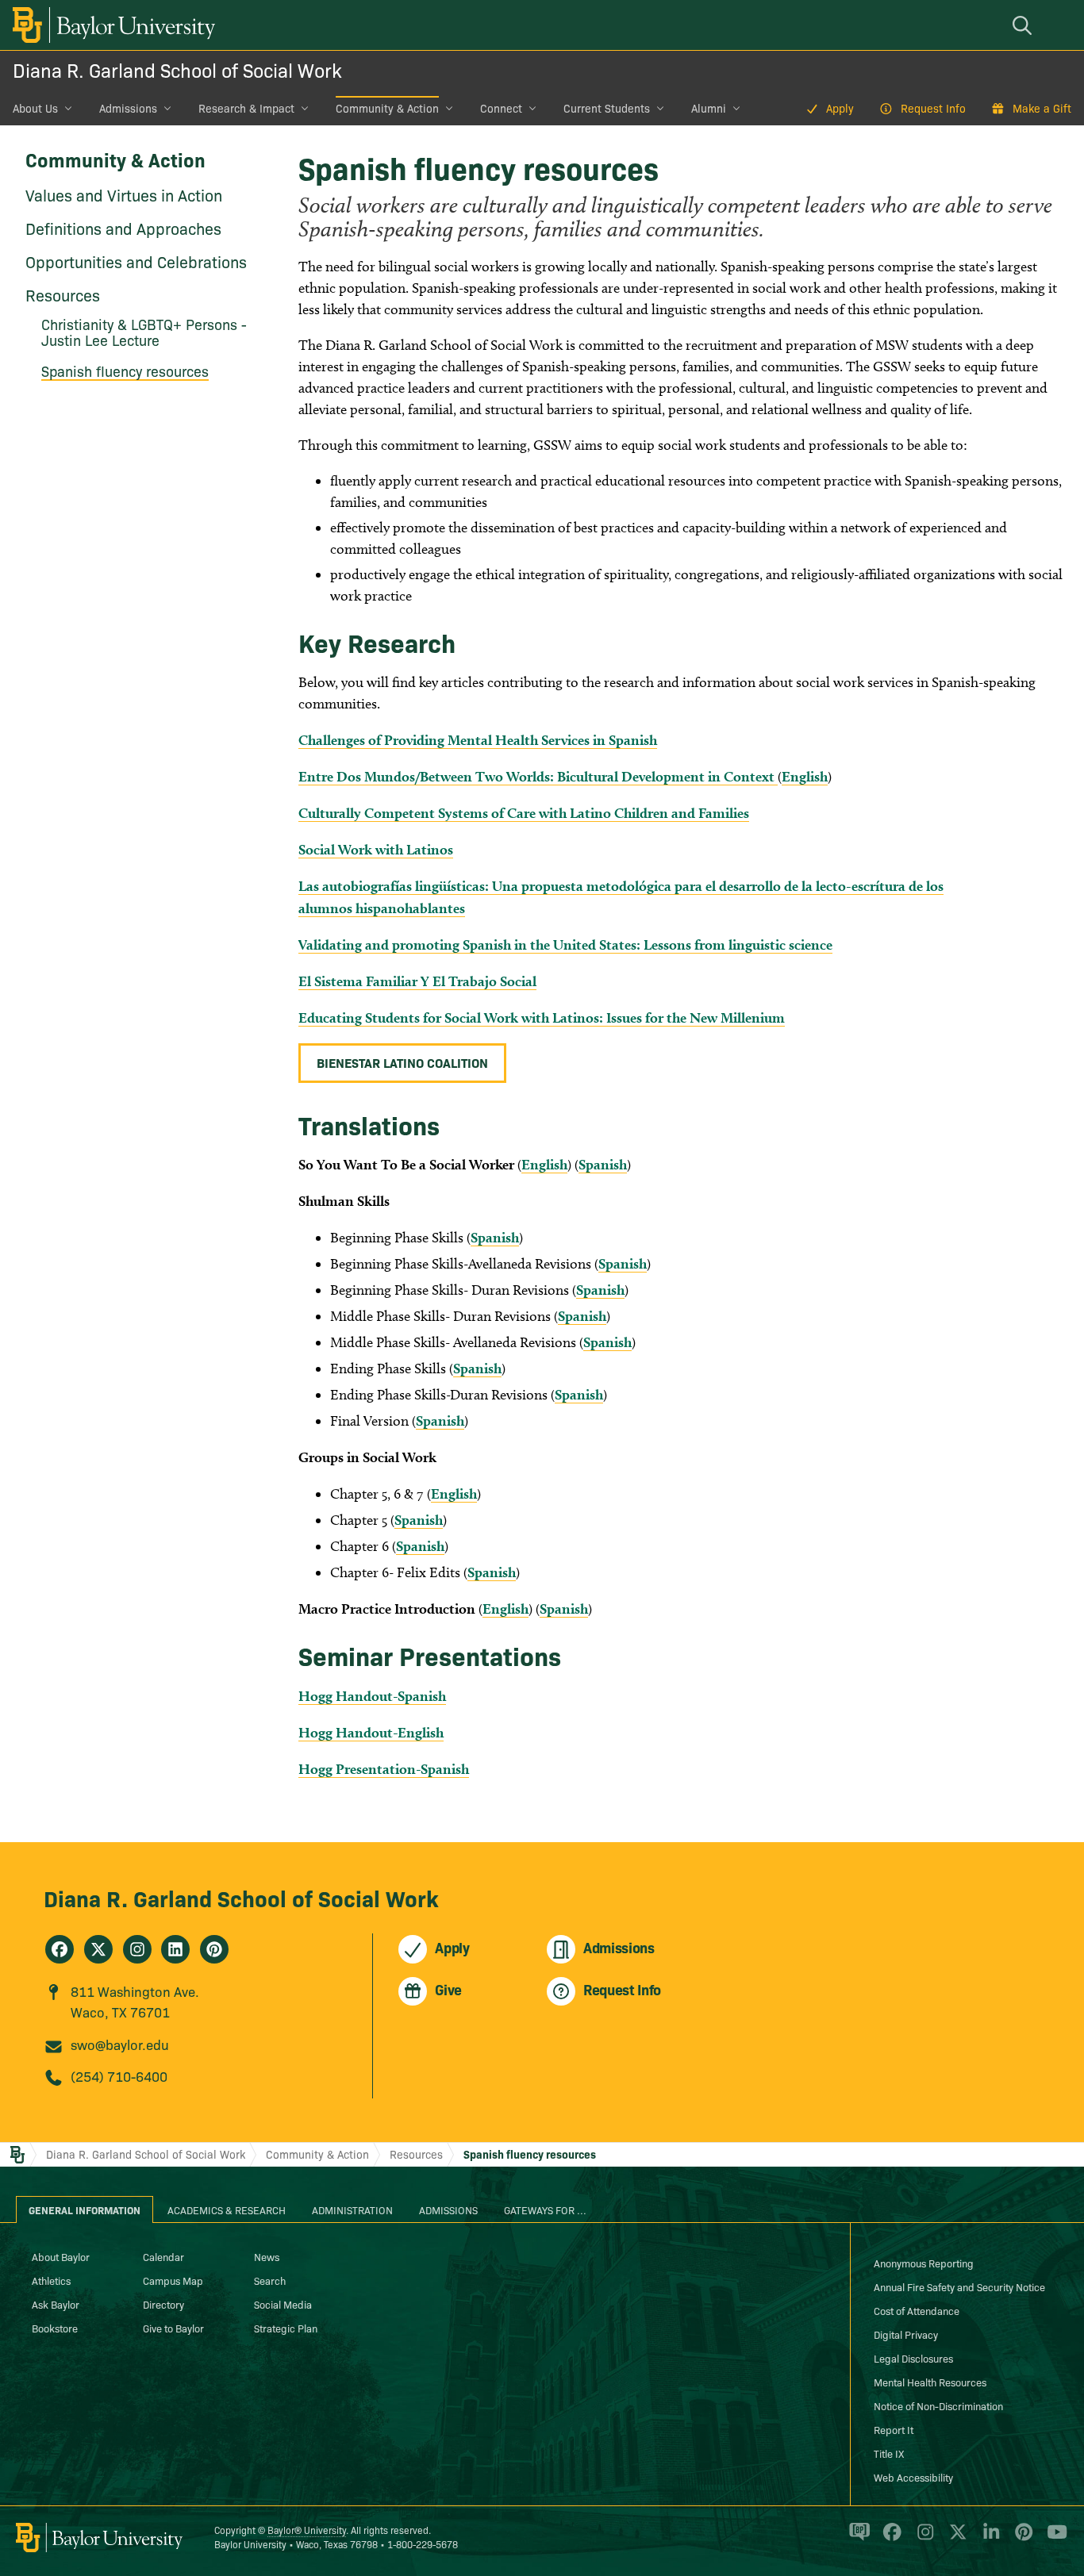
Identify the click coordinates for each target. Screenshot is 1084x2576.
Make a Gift (1042, 108)
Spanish (603, 1164)
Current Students (607, 108)
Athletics (51, 2280)
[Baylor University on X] (955, 2539)
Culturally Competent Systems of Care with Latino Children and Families (524, 813)
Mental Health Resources (930, 2382)
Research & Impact (246, 108)
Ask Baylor (56, 2304)
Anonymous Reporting (924, 2263)
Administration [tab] (352, 2209)
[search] (1024, 25)
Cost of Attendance (917, 2310)
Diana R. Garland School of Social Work (177, 69)
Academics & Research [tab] (227, 2209)
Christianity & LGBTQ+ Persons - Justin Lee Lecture (144, 332)
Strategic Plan (286, 2328)
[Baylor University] (111, 25)
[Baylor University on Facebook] (889, 2539)
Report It (894, 2429)
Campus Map (173, 2280)
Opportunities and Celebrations (136, 261)
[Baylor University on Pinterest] (1021, 2539)
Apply (840, 108)
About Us (35, 108)
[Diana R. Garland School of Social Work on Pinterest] (214, 1949)
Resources (63, 294)
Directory (163, 2304)
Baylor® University (307, 2530)
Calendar (163, 2256)
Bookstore (55, 2328)
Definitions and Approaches (123, 228)
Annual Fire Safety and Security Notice (959, 2286)
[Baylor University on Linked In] (988, 2539)
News (267, 2256)
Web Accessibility (913, 2477)
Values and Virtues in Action (124, 194)
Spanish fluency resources (125, 371)
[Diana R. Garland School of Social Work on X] (98, 1949)
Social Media (283, 2304)
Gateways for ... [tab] (545, 2209)
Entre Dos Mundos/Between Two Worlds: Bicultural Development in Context (538, 776)
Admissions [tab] (448, 2209)
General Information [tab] (85, 2209)
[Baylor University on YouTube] (1053, 2539)
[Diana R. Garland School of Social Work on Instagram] (137, 1949)
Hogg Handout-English (371, 1732)
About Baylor (61, 2256)
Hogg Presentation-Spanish (384, 1769)
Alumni (709, 108)
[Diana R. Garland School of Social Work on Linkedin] (175, 1949)
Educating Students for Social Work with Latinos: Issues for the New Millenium (542, 1017)
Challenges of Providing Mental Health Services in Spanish (478, 740)
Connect (501, 108)
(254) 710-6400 (119, 2076)
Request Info (933, 108)
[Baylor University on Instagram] (923, 2539)
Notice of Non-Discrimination (938, 2405)
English (805, 776)
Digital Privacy (906, 2334)
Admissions (128, 108)
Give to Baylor (173, 2328)
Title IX (889, 2453)
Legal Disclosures (913, 2358)
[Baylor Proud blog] (857, 2539)
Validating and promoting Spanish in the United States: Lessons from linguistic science (565, 944)
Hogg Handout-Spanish (372, 1696)
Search (270, 2280)
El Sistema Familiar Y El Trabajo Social (417, 981)
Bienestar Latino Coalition (402, 1062)
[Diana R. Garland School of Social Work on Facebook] (60, 1949)
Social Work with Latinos (376, 849)
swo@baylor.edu (120, 2044)
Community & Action (387, 108)
